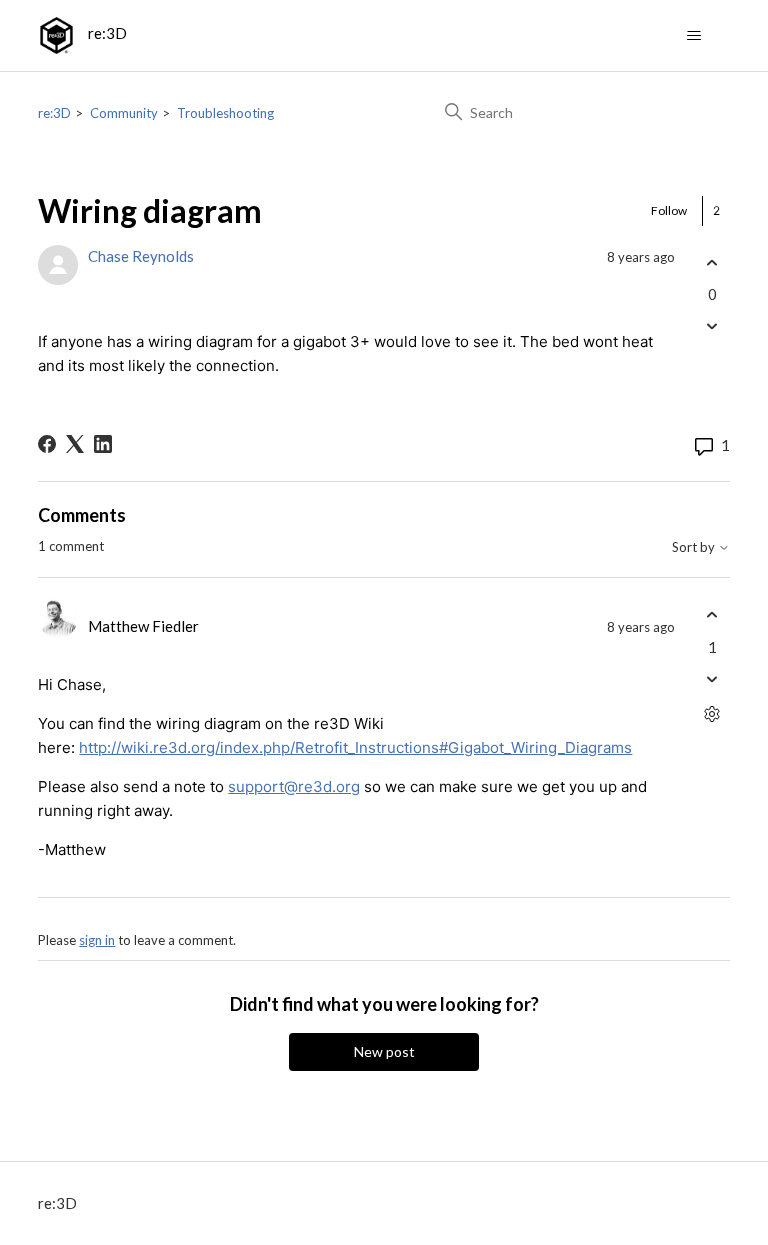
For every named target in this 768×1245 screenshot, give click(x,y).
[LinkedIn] (103, 444)
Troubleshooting (225, 113)
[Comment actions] (712, 713)
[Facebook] (47, 444)
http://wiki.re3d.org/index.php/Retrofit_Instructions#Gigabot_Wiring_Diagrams (355, 747)
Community (124, 113)
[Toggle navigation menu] (694, 36)
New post (384, 1051)
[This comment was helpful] (712, 615)
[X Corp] (75, 444)
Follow (669, 210)
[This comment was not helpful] (712, 678)
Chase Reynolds (141, 256)
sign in (97, 940)
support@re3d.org (294, 786)
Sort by (695, 547)
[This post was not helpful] (712, 326)
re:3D (54, 113)
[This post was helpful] (712, 262)
